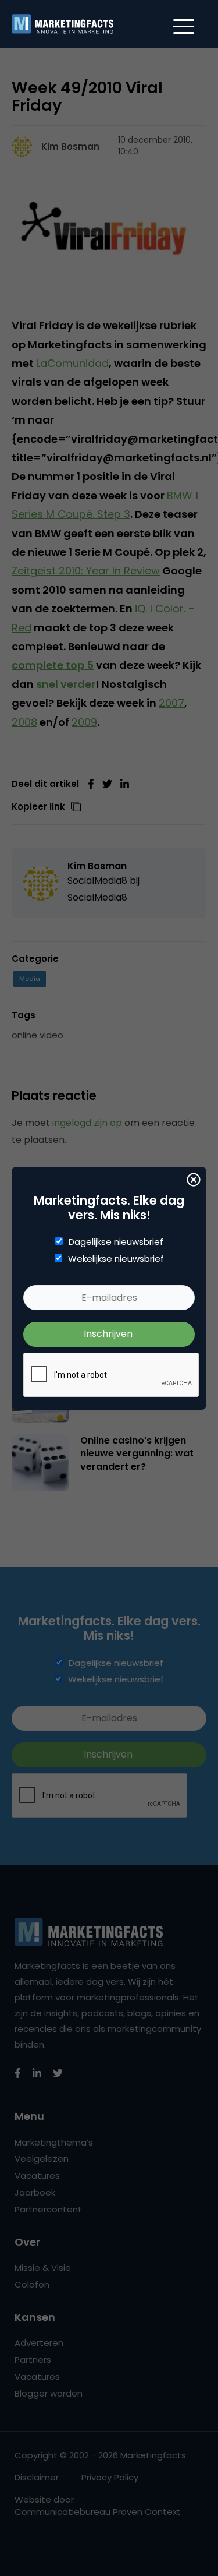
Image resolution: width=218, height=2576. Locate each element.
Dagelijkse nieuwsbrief (116, 1242)
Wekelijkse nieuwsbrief (116, 1259)
